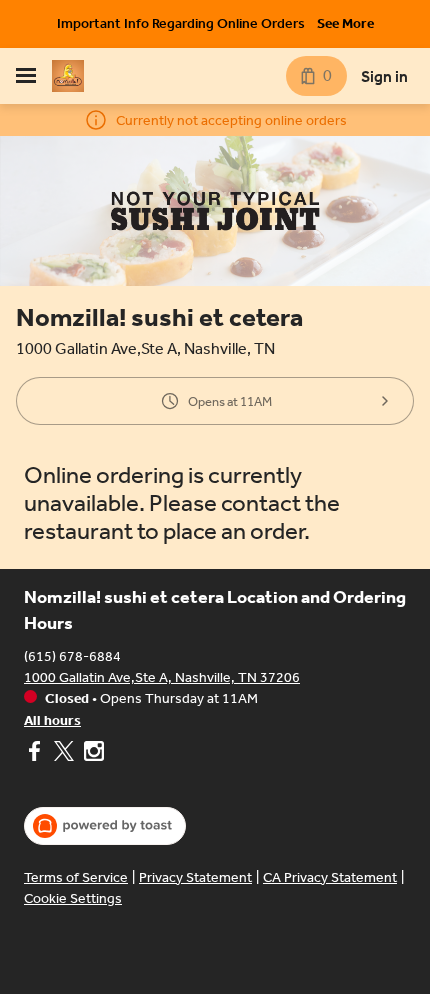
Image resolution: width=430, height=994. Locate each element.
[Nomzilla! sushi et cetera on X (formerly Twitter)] (64, 754)
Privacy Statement (195, 877)
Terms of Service (76, 877)
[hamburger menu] (26, 76)
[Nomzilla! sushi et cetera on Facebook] (36, 754)
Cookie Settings (73, 898)
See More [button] (345, 23)
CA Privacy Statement (330, 877)
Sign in (384, 76)
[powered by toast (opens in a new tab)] (105, 826)
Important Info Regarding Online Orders (181, 23)
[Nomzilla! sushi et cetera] (68, 76)
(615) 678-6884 (72, 656)
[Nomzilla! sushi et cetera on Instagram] (91, 754)
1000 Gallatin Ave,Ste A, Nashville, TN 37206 (162, 677)
